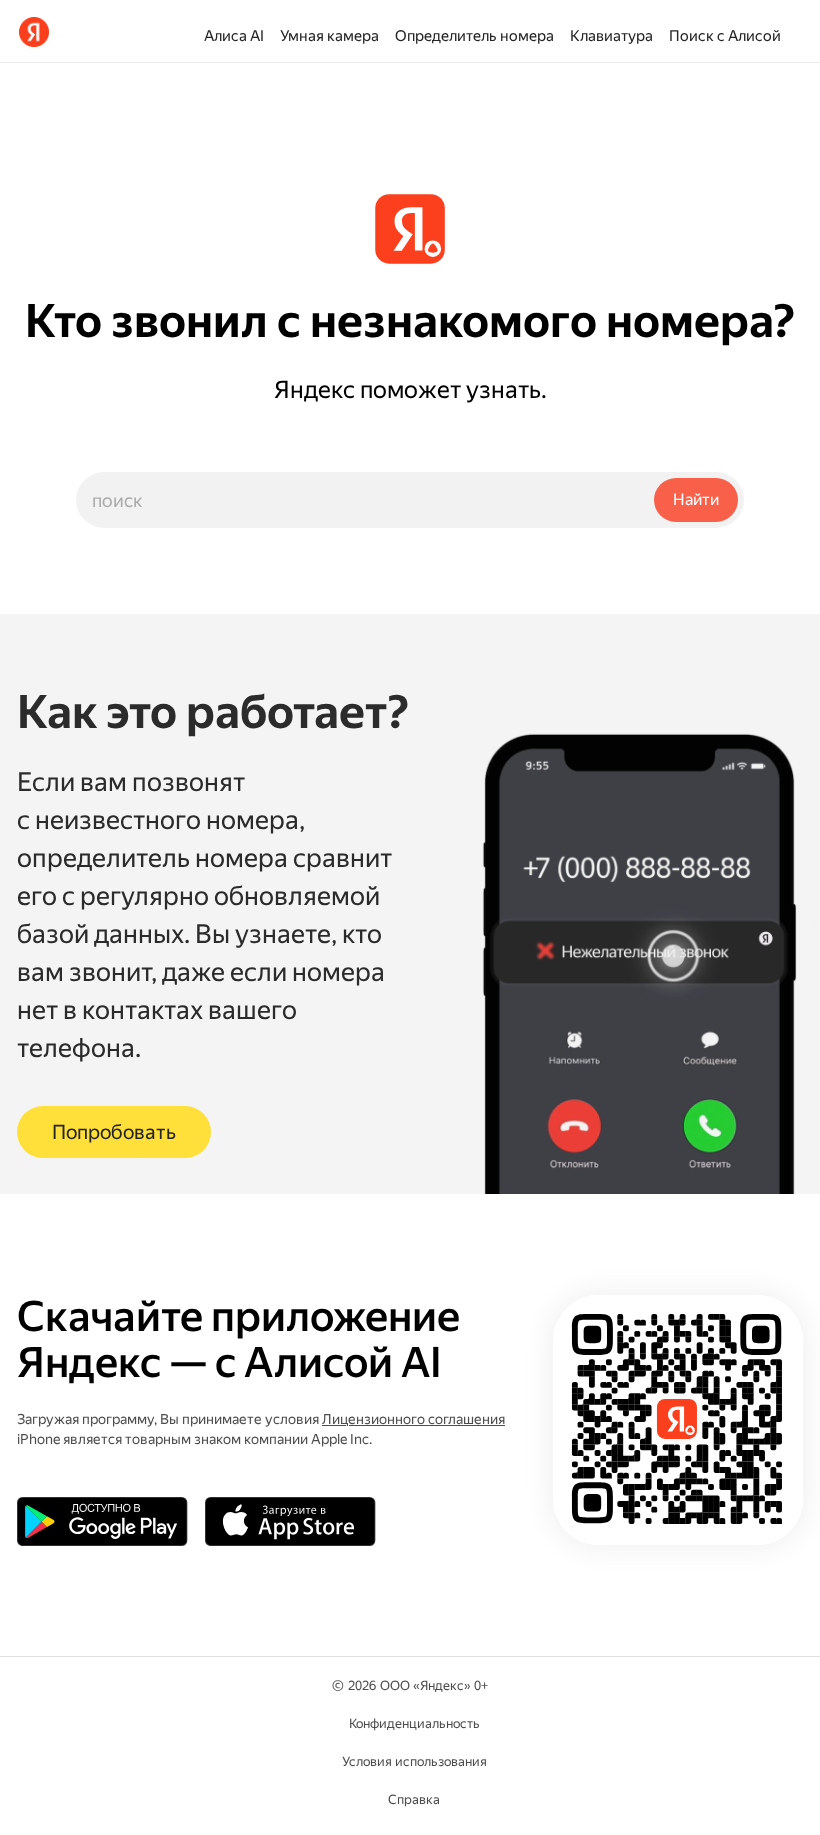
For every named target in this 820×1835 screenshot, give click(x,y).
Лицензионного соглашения (413, 1419)
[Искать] (696, 500)
